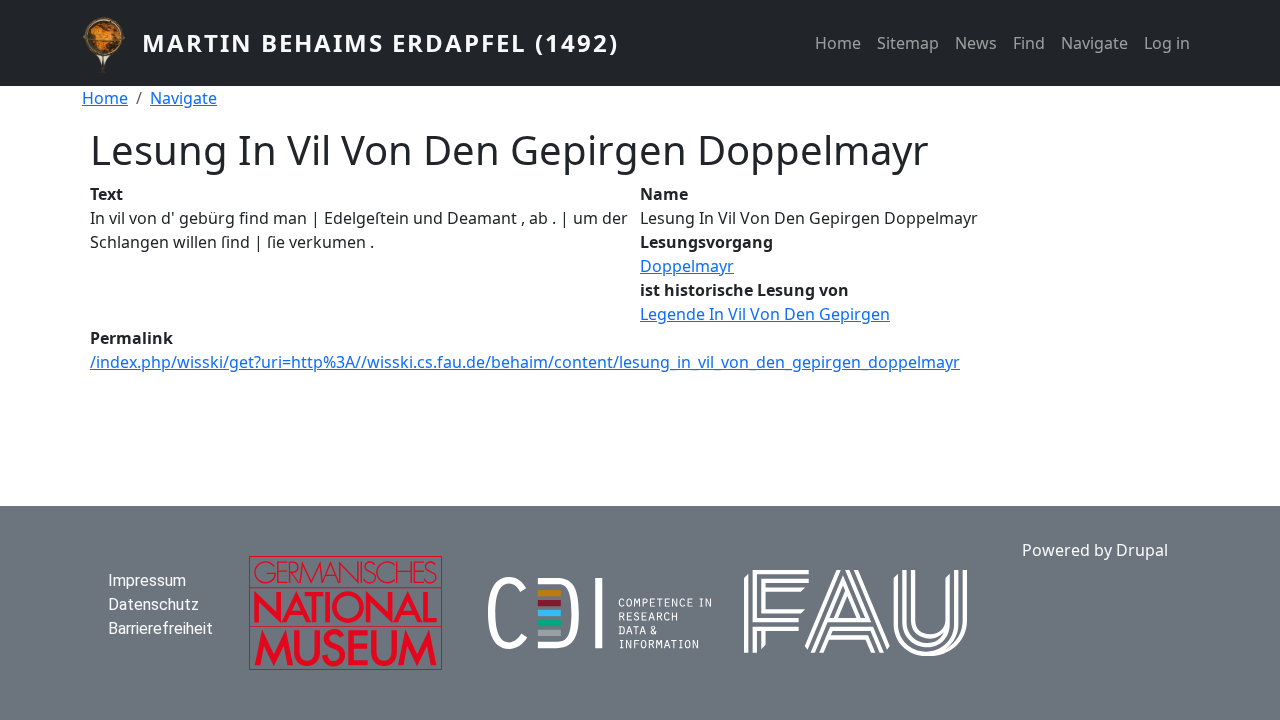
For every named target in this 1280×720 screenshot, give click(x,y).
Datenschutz (153, 604)
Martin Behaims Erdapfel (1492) (380, 42)
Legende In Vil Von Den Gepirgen (765, 314)
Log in (1167, 43)
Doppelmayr (687, 266)
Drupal (1142, 550)
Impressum (147, 580)
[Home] (112, 43)
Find (1029, 43)
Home (838, 43)
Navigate (1094, 43)
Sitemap (908, 43)
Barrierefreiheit (160, 628)
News (976, 43)
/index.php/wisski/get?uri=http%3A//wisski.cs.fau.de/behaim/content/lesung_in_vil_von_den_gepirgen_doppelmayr (525, 362)
